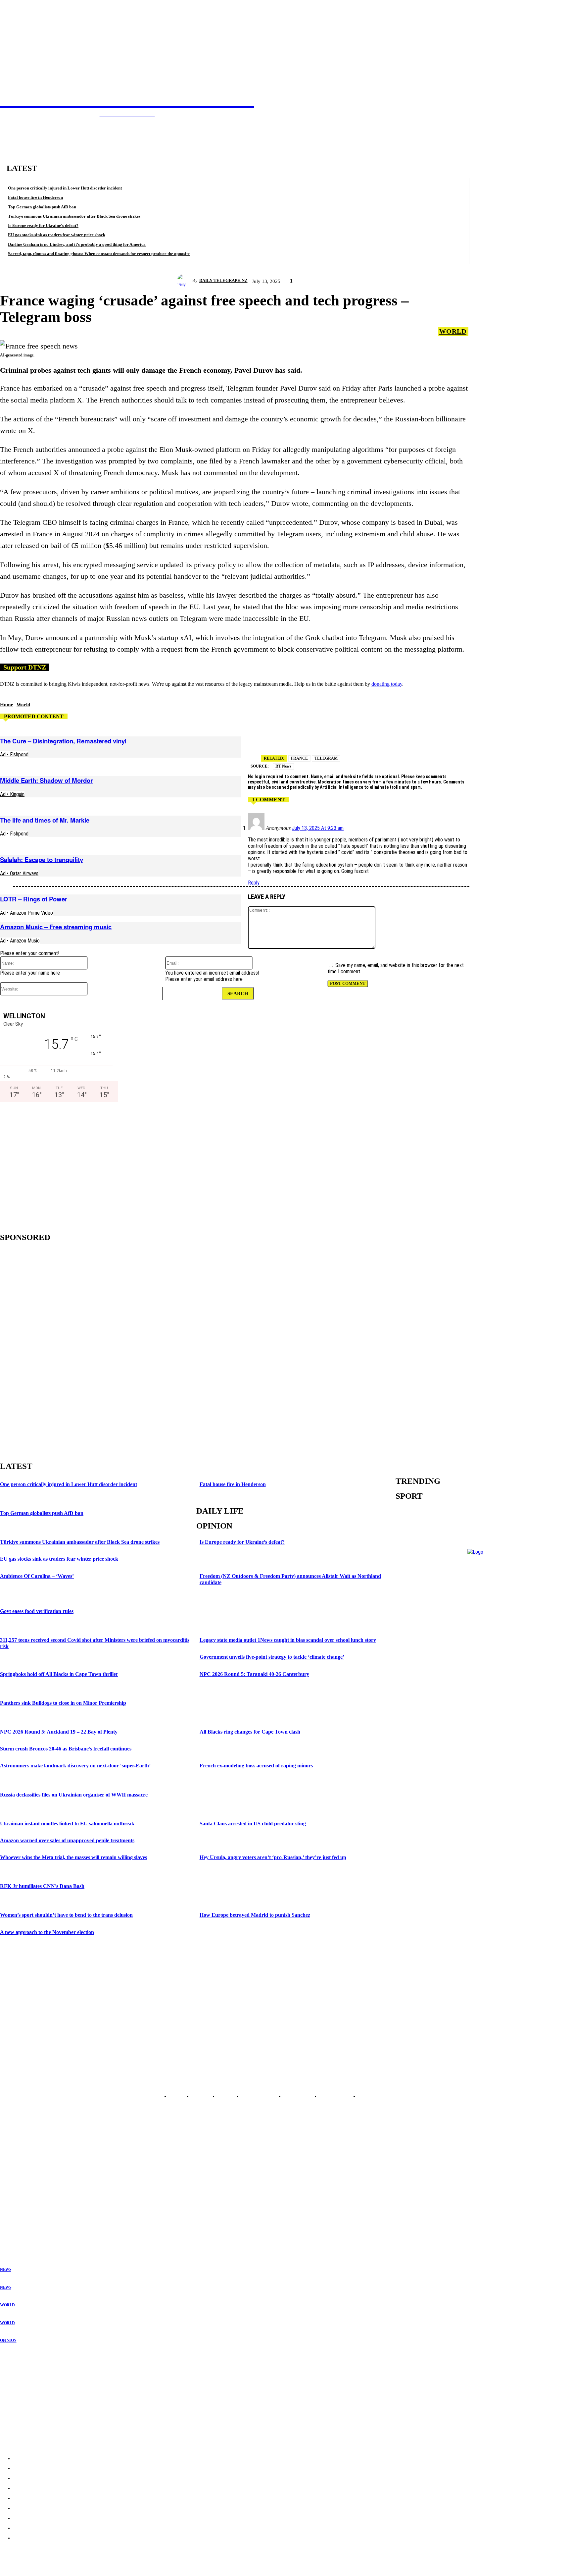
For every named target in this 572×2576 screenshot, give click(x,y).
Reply (254, 883)
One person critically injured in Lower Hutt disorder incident (65, 188)
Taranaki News (14, 2194)
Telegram (326, 758)
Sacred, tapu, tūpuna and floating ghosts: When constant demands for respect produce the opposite (99, 254)
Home (7, 705)
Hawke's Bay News (18, 2188)
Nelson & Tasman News (23, 2204)
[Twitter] (338, 737)
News (6, 2270)
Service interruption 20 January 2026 (39, 2411)
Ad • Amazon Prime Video (26, 913)
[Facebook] (362, 737)
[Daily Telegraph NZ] (185, 281)
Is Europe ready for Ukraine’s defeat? (43, 225)
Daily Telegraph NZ (223, 280)
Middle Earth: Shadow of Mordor (46, 780)
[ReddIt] (409, 737)
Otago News (11, 2220)
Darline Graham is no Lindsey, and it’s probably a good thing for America (77, 244)
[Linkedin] (456, 737)
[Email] (386, 737)
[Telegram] (314, 737)
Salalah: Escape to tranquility (42, 859)
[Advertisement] (56, 1165)
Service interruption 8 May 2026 (34, 2385)
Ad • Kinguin (12, 794)
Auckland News (15, 2172)
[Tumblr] (528, 737)
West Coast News (16, 2209)
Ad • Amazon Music (20, 941)
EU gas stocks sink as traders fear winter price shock (57, 235)
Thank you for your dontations (32, 2372)
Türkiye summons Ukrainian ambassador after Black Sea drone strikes (74, 216)
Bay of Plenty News (19, 2178)
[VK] (433, 737)
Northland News (15, 2167)
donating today (387, 684)
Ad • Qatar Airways (19, 873)
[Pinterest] (480, 737)
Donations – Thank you (25, 2423)
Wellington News (16, 2199)
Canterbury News (16, 2215)
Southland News (15, 2225)
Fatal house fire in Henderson (35, 197)
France (299, 758)
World (453, 331)
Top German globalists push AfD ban (42, 207)
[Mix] (551, 737)
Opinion (8, 2340)
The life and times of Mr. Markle (45, 820)
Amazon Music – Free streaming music (56, 927)
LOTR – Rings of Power (34, 899)
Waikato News (13, 2183)
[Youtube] (40, 2081)
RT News (283, 766)
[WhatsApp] (504, 737)
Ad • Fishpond (14, 754)
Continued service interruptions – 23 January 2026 (53, 2398)
